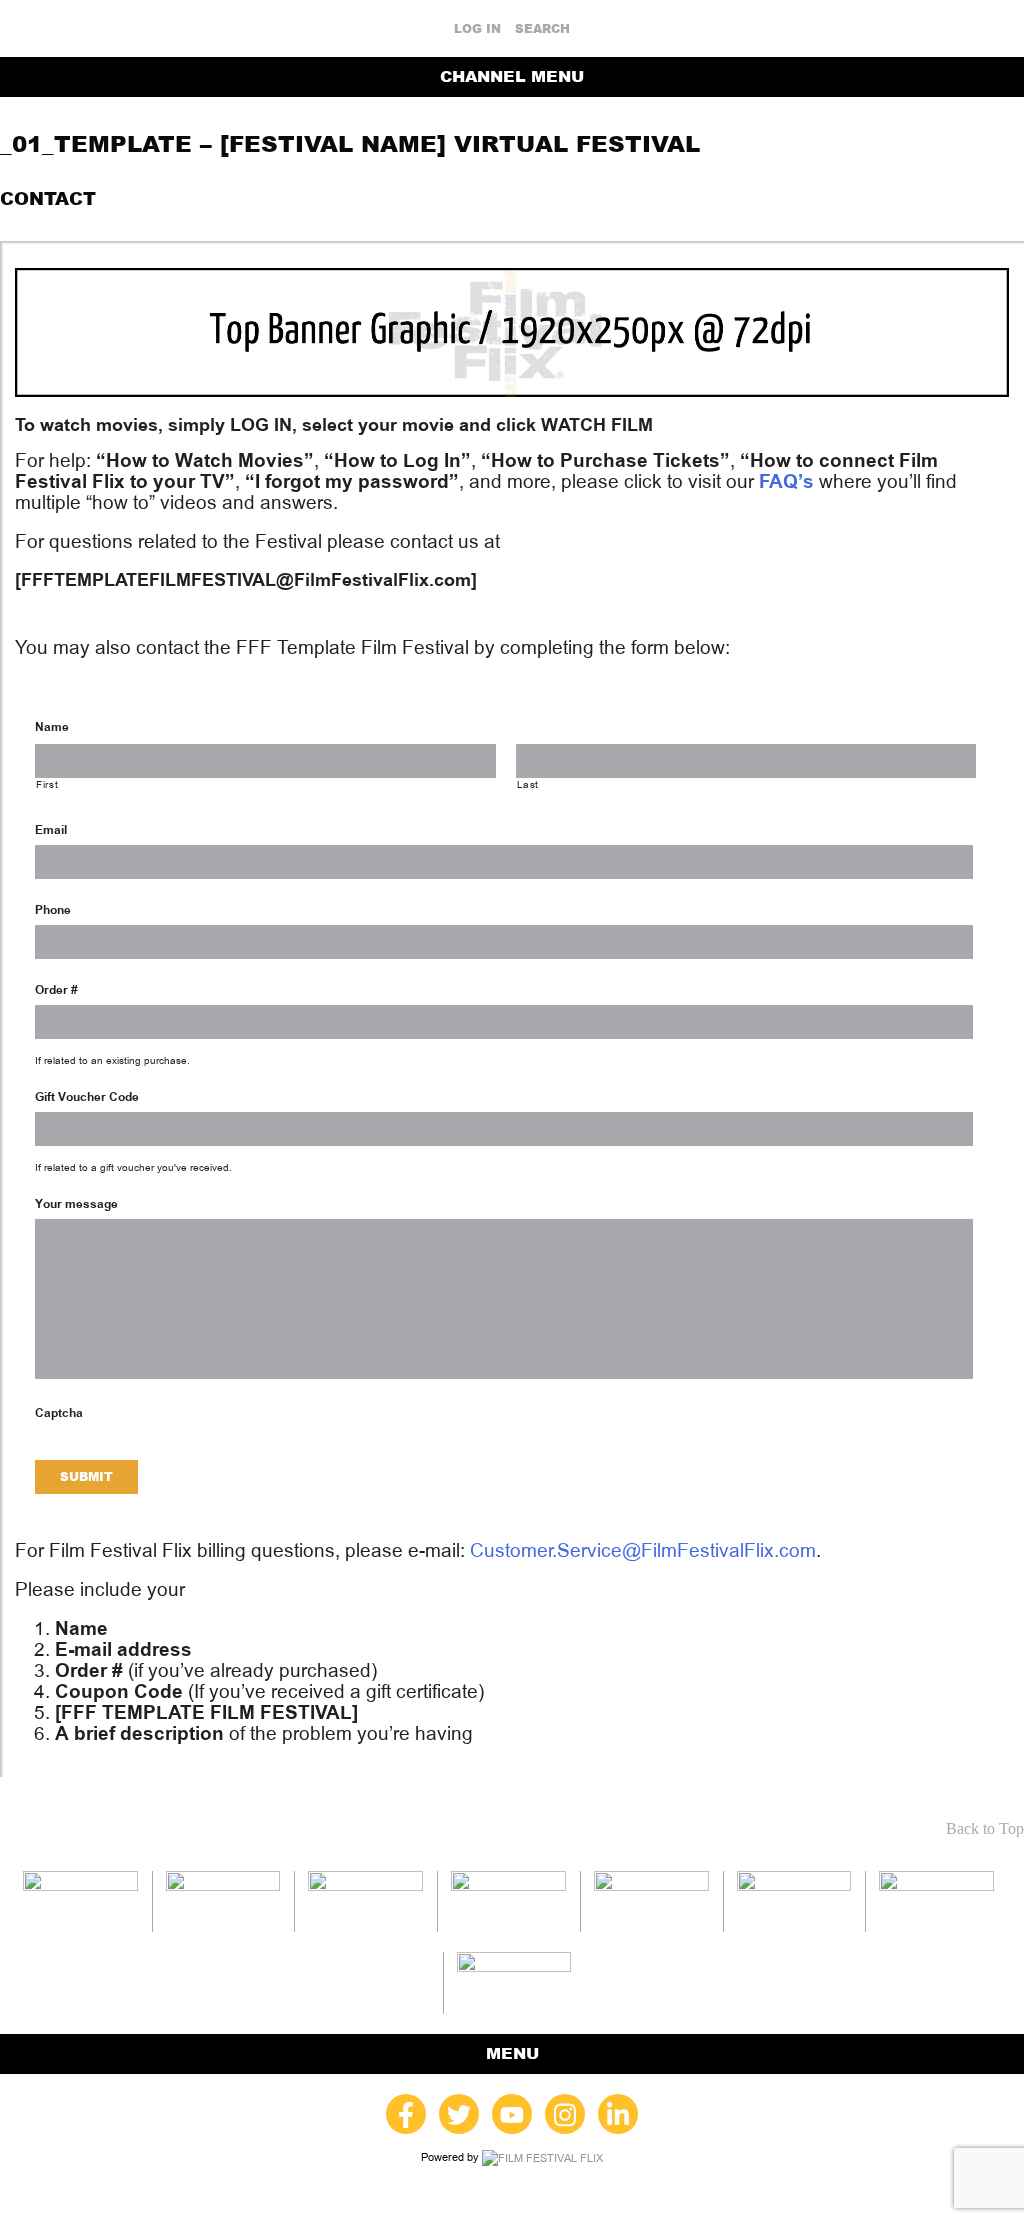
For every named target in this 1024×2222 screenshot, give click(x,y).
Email (51, 830)
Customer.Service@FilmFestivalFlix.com (643, 1550)
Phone (53, 910)
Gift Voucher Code (87, 1097)
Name (52, 727)
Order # (56, 990)
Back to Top (985, 1828)
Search (542, 29)
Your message (76, 1204)
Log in (477, 29)
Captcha (59, 1413)
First (47, 784)
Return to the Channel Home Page (869, 199)
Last (528, 784)
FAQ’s (786, 481)
